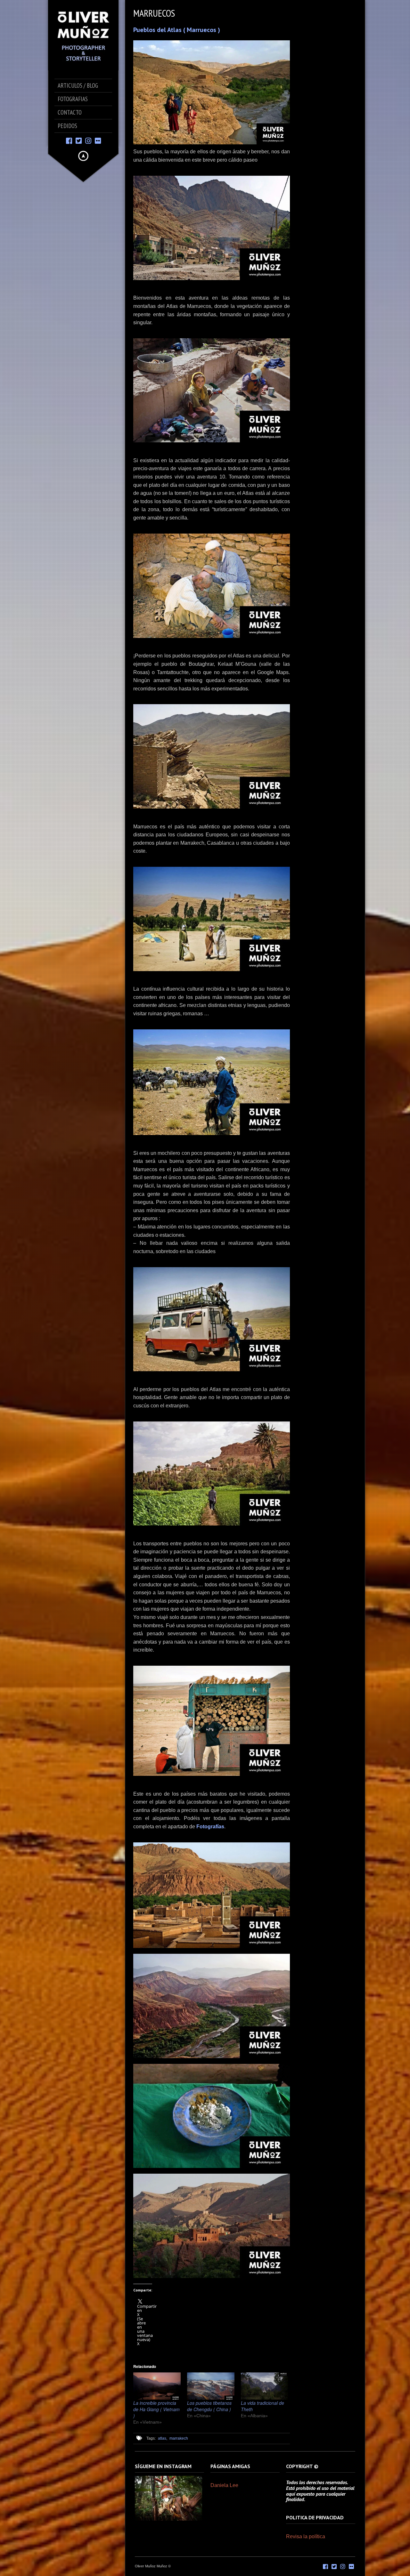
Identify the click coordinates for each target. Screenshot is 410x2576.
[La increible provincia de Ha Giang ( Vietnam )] (157, 2386)
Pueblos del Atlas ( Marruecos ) (177, 30)
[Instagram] (88, 140)
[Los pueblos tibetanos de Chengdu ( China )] (211, 2386)
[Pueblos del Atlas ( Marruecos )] (212, 92)
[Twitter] (79, 140)
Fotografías (210, 1827)
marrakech (179, 2438)
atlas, (163, 2438)
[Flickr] (98, 140)
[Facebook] (69, 140)
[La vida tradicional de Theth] (265, 2386)
